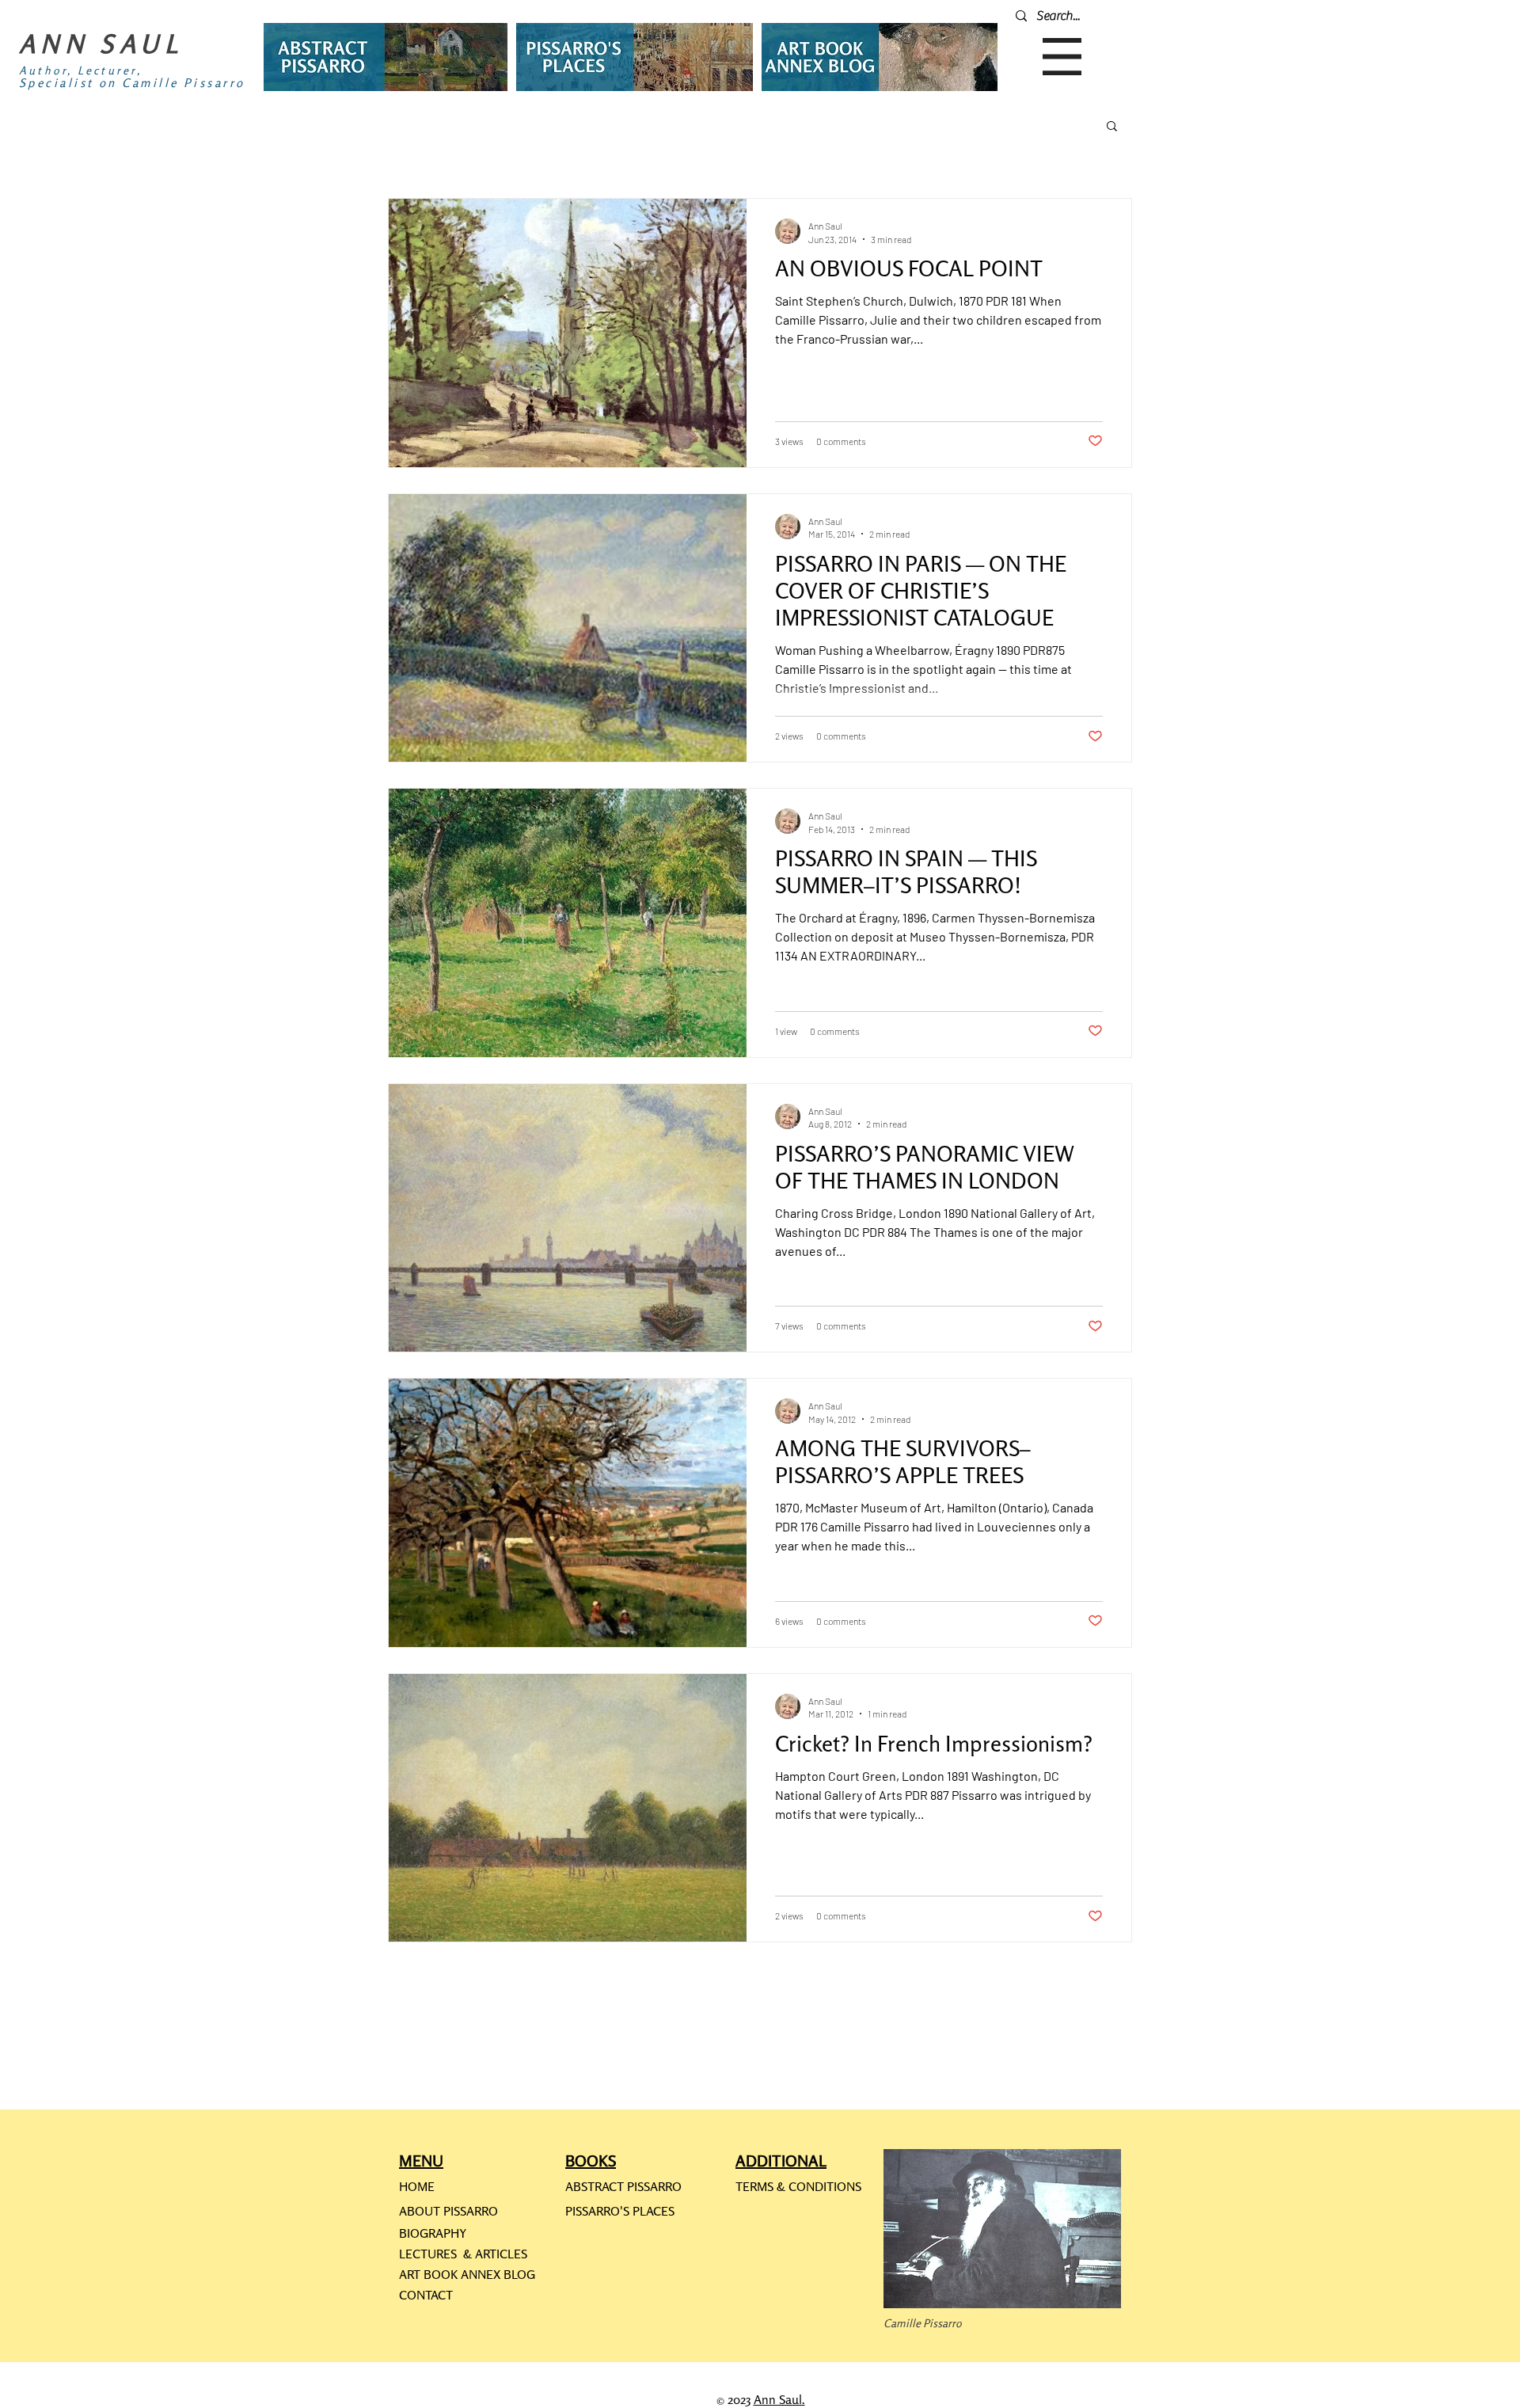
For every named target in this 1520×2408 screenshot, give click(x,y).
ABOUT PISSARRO (448, 2211)
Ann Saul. (779, 2399)
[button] (1062, 57)
